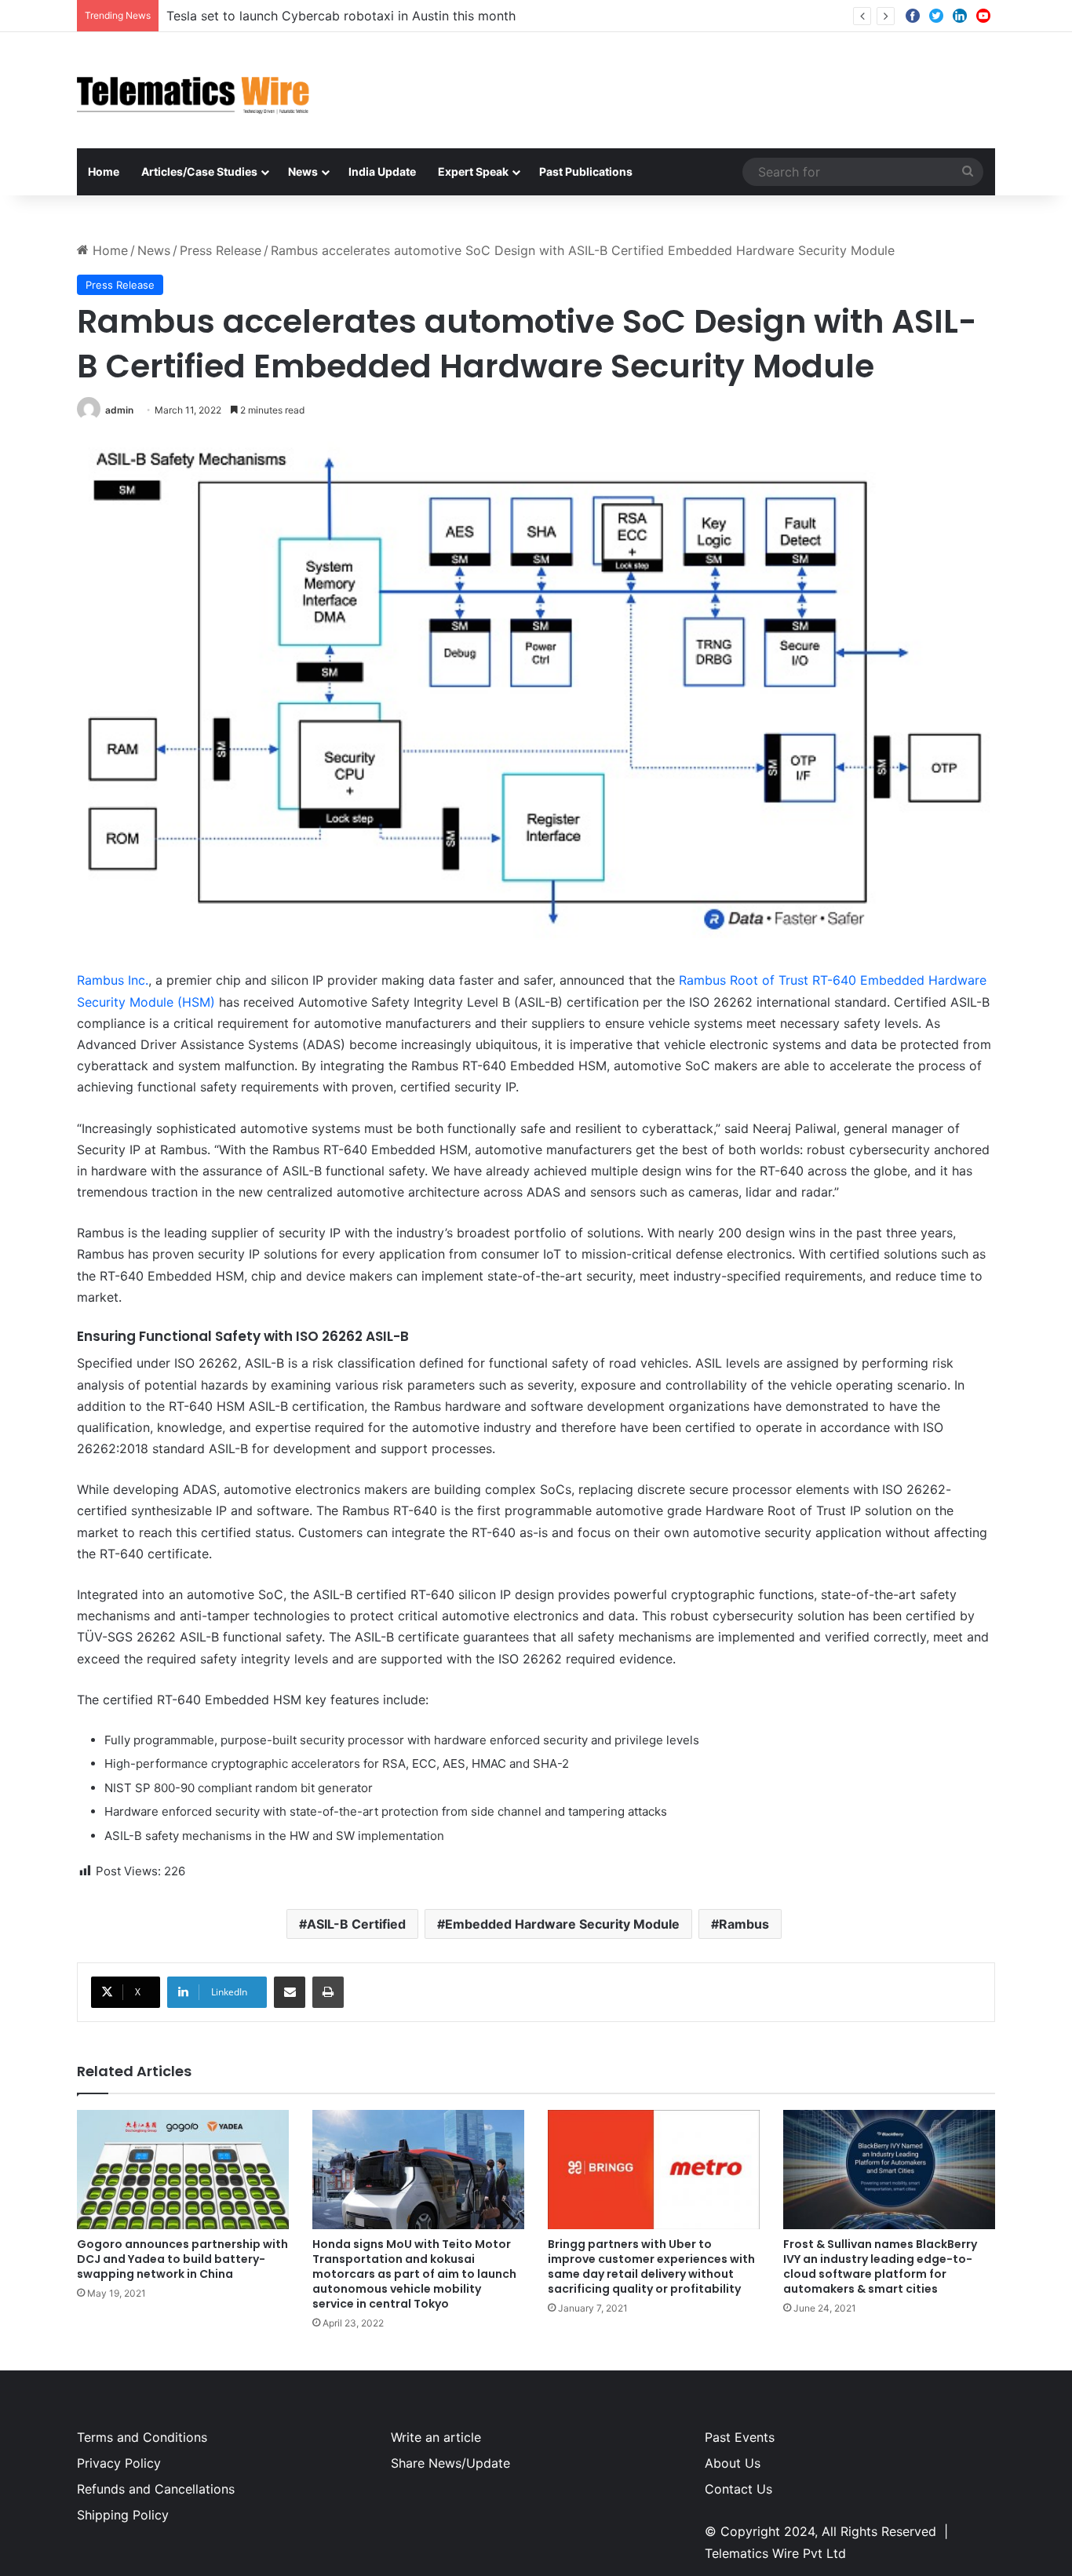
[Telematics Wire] (194, 90)
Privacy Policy (119, 2463)
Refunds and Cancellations (156, 2489)
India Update (382, 171)
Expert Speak (473, 171)
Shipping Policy (123, 2515)
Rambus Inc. (113, 980)
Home (104, 171)
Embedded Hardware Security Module (562, 1924)
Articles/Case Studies (199, 171)
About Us (733, 2463)
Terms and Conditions (142, 2437)
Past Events (740, 2437)
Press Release (221, 250)
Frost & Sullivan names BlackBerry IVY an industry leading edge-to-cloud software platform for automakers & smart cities (880, 2266)
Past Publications (586, 171)
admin (119, 410)
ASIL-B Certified (356, 1924)
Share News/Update (450, 2463)
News (303, 171)
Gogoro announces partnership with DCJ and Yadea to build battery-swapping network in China (182, 2259)
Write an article (436, 2437)
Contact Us (738, 2489)
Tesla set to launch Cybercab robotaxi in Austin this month (341, 16)
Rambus (744, 1924)
